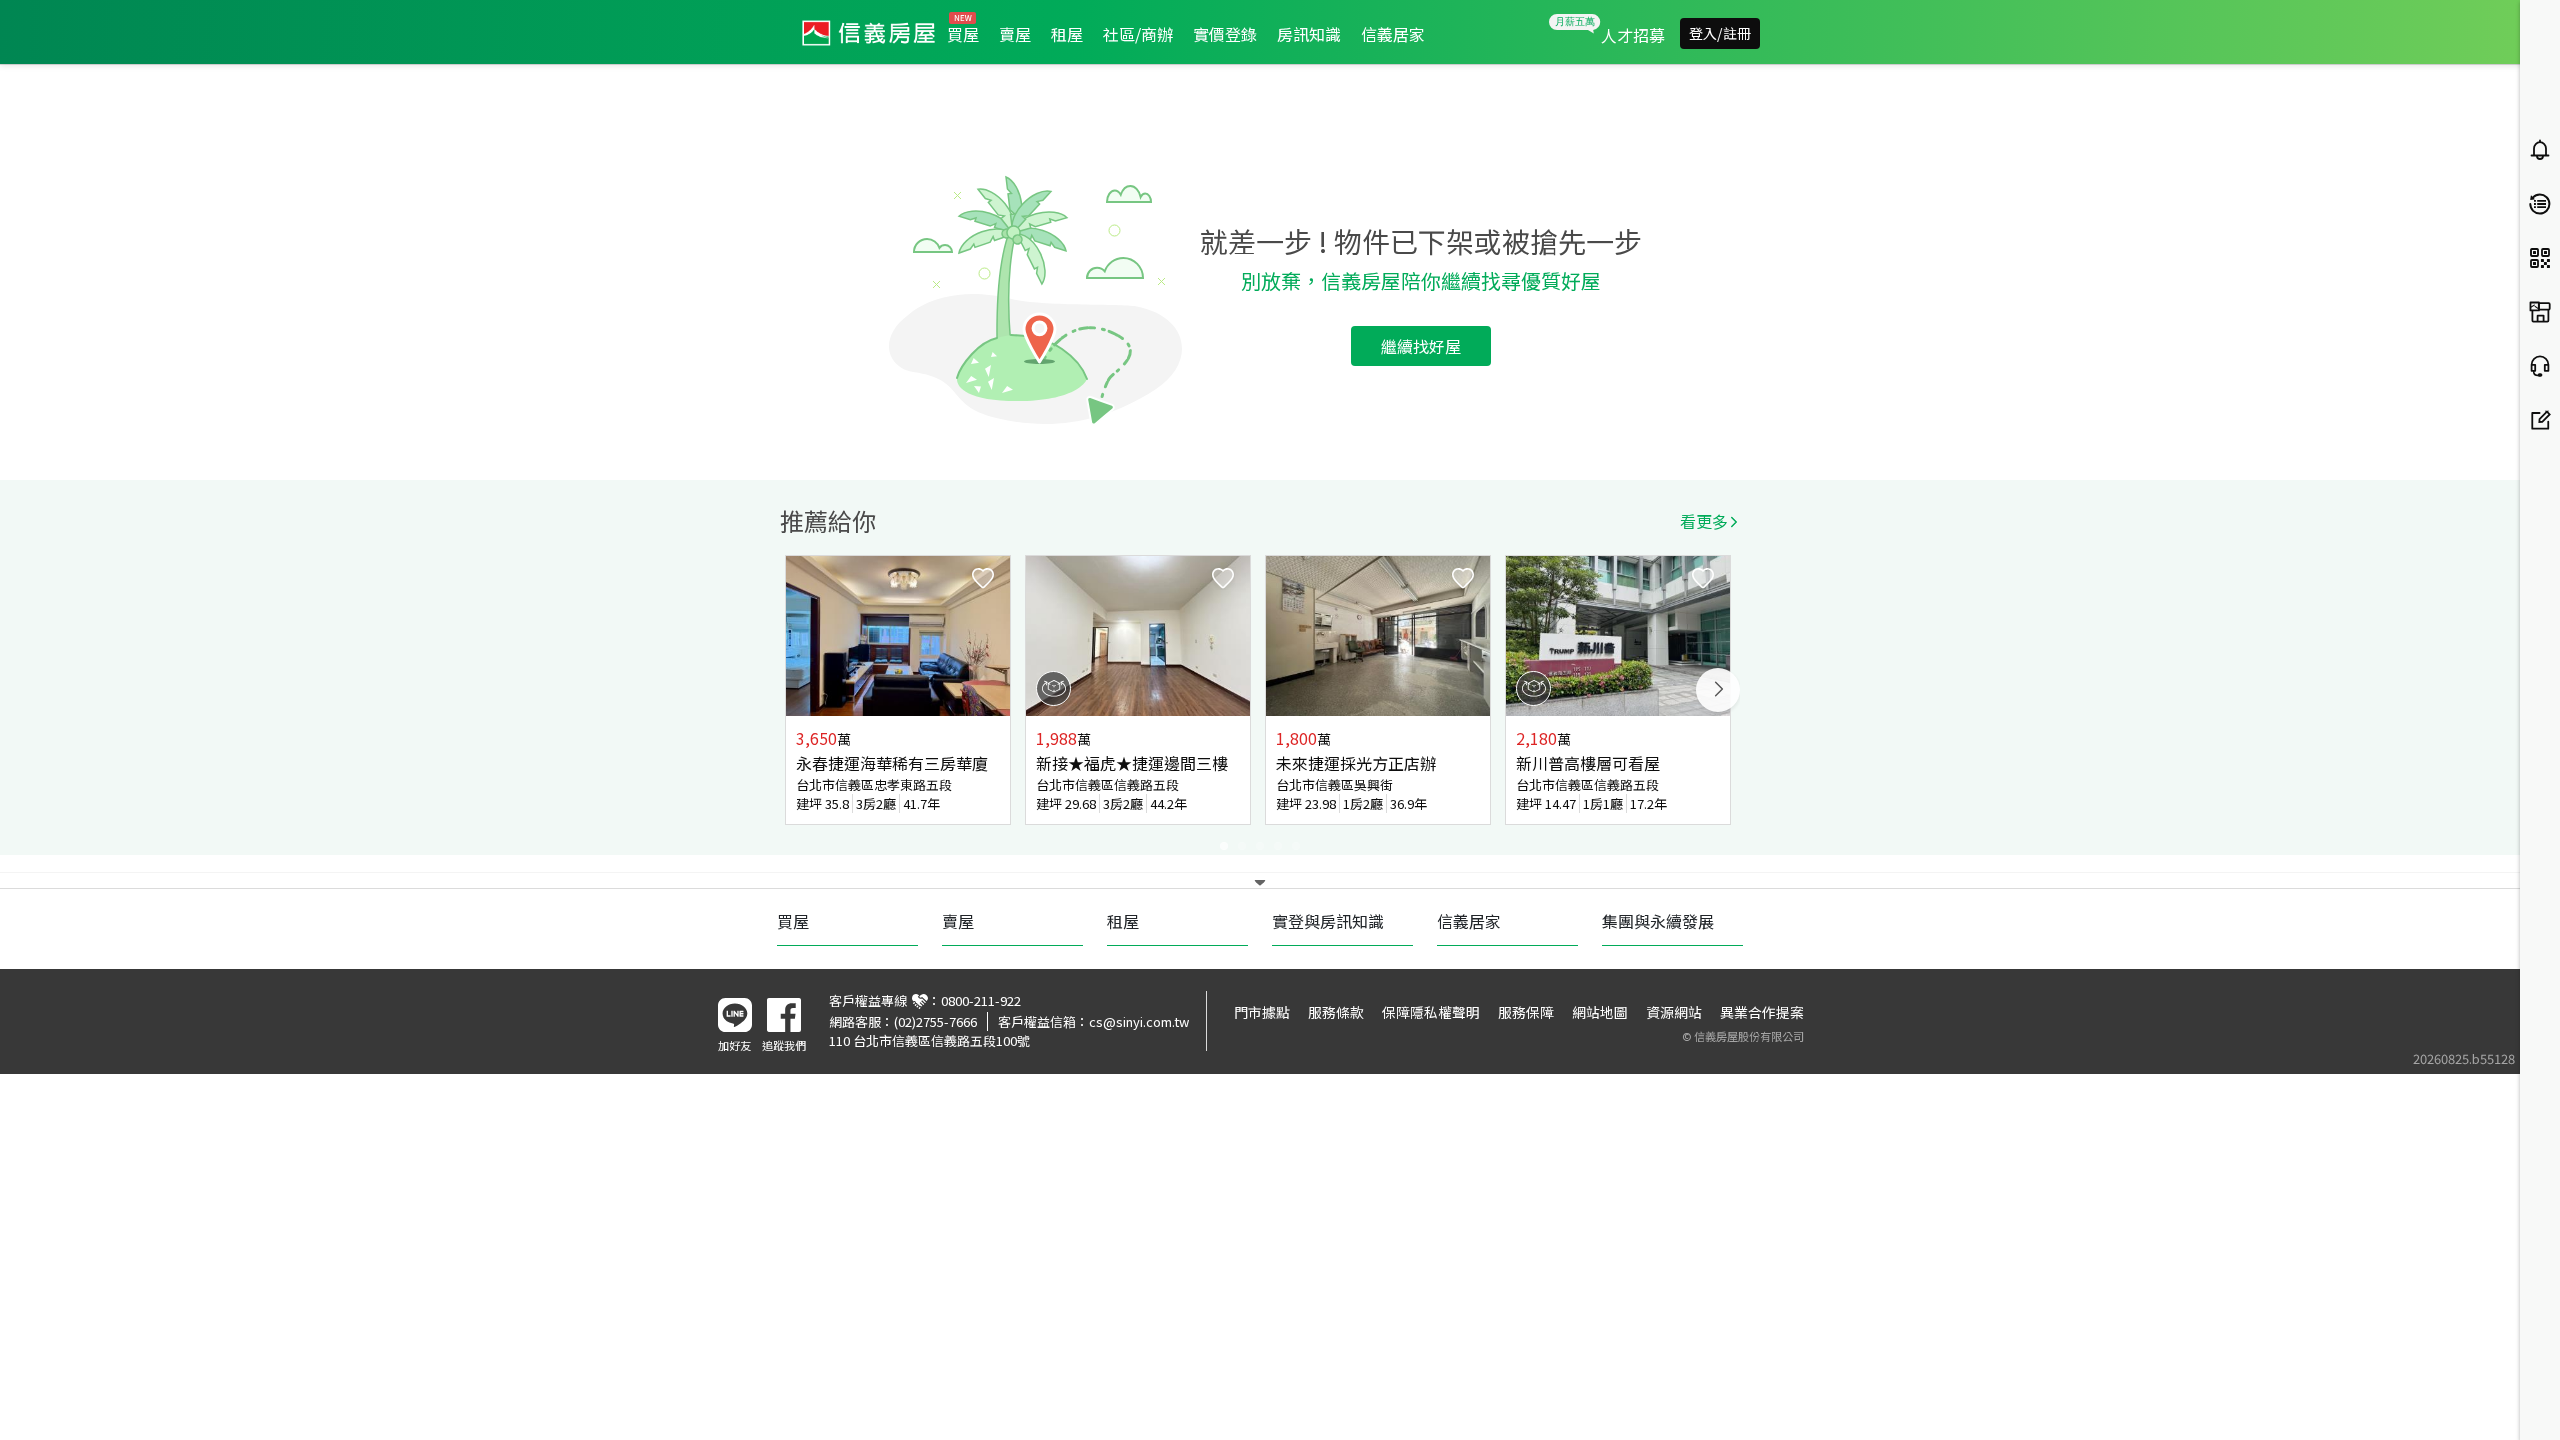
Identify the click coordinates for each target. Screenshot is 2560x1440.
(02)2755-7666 (935, 1021)
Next (1718, 690)
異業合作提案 (1762, 1012)
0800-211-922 (981, 1000)
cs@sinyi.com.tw (1139, 1021)
